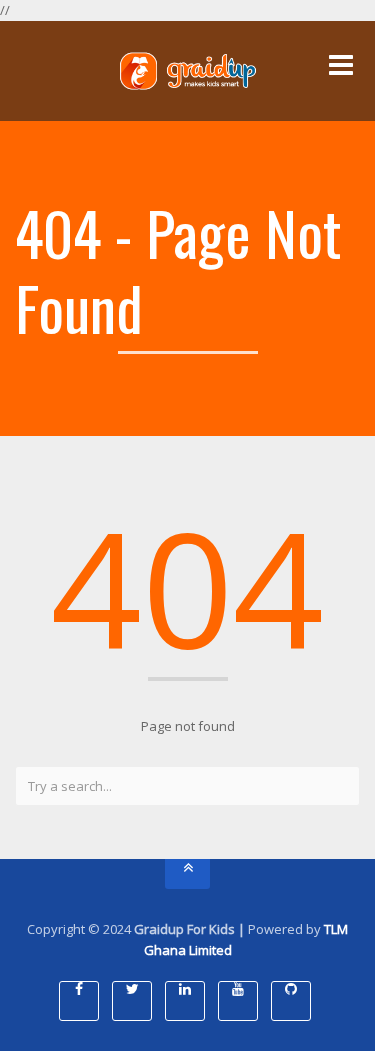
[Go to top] (187, 874)
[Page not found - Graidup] (187, 71)
